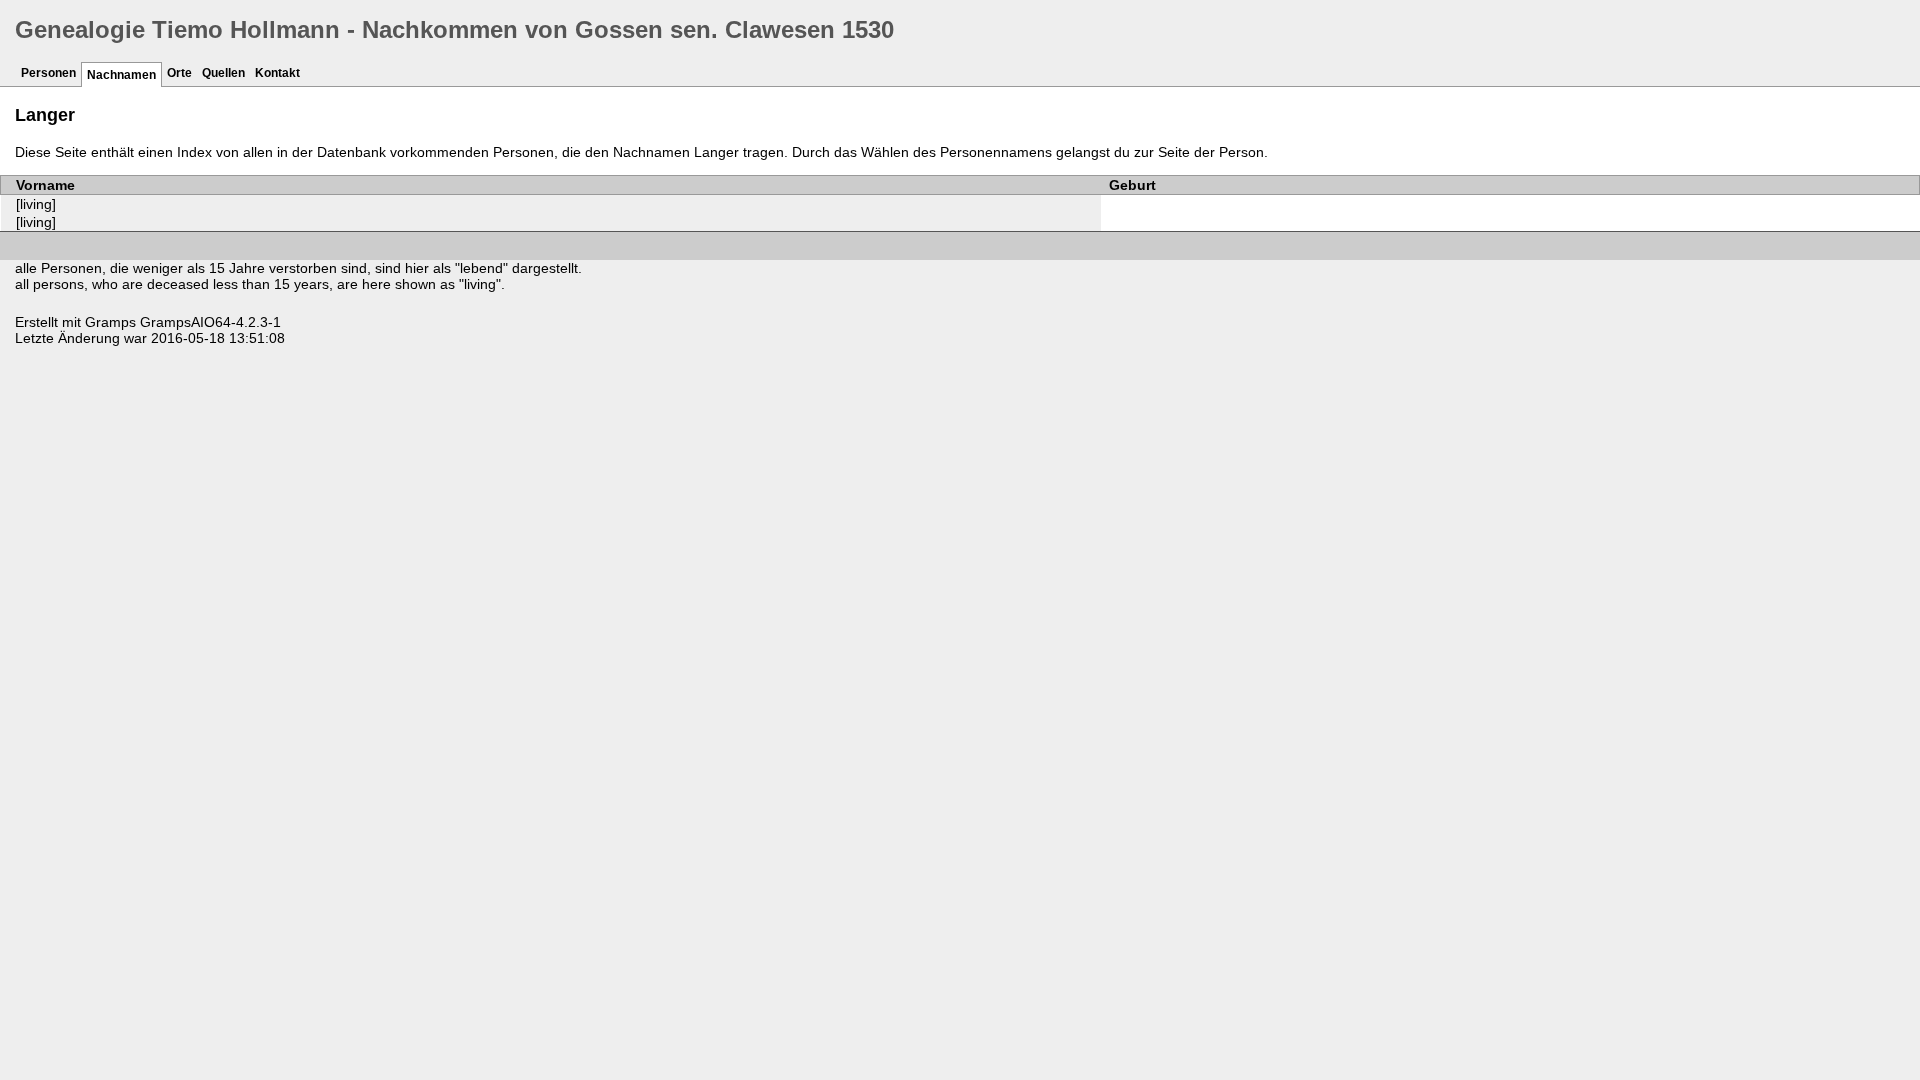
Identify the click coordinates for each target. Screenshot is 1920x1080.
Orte (179, 73)
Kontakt (277, 73)
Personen (48, 73)
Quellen (223, 73)
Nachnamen (121, 75)
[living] (36, 204)
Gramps (110, 322)
